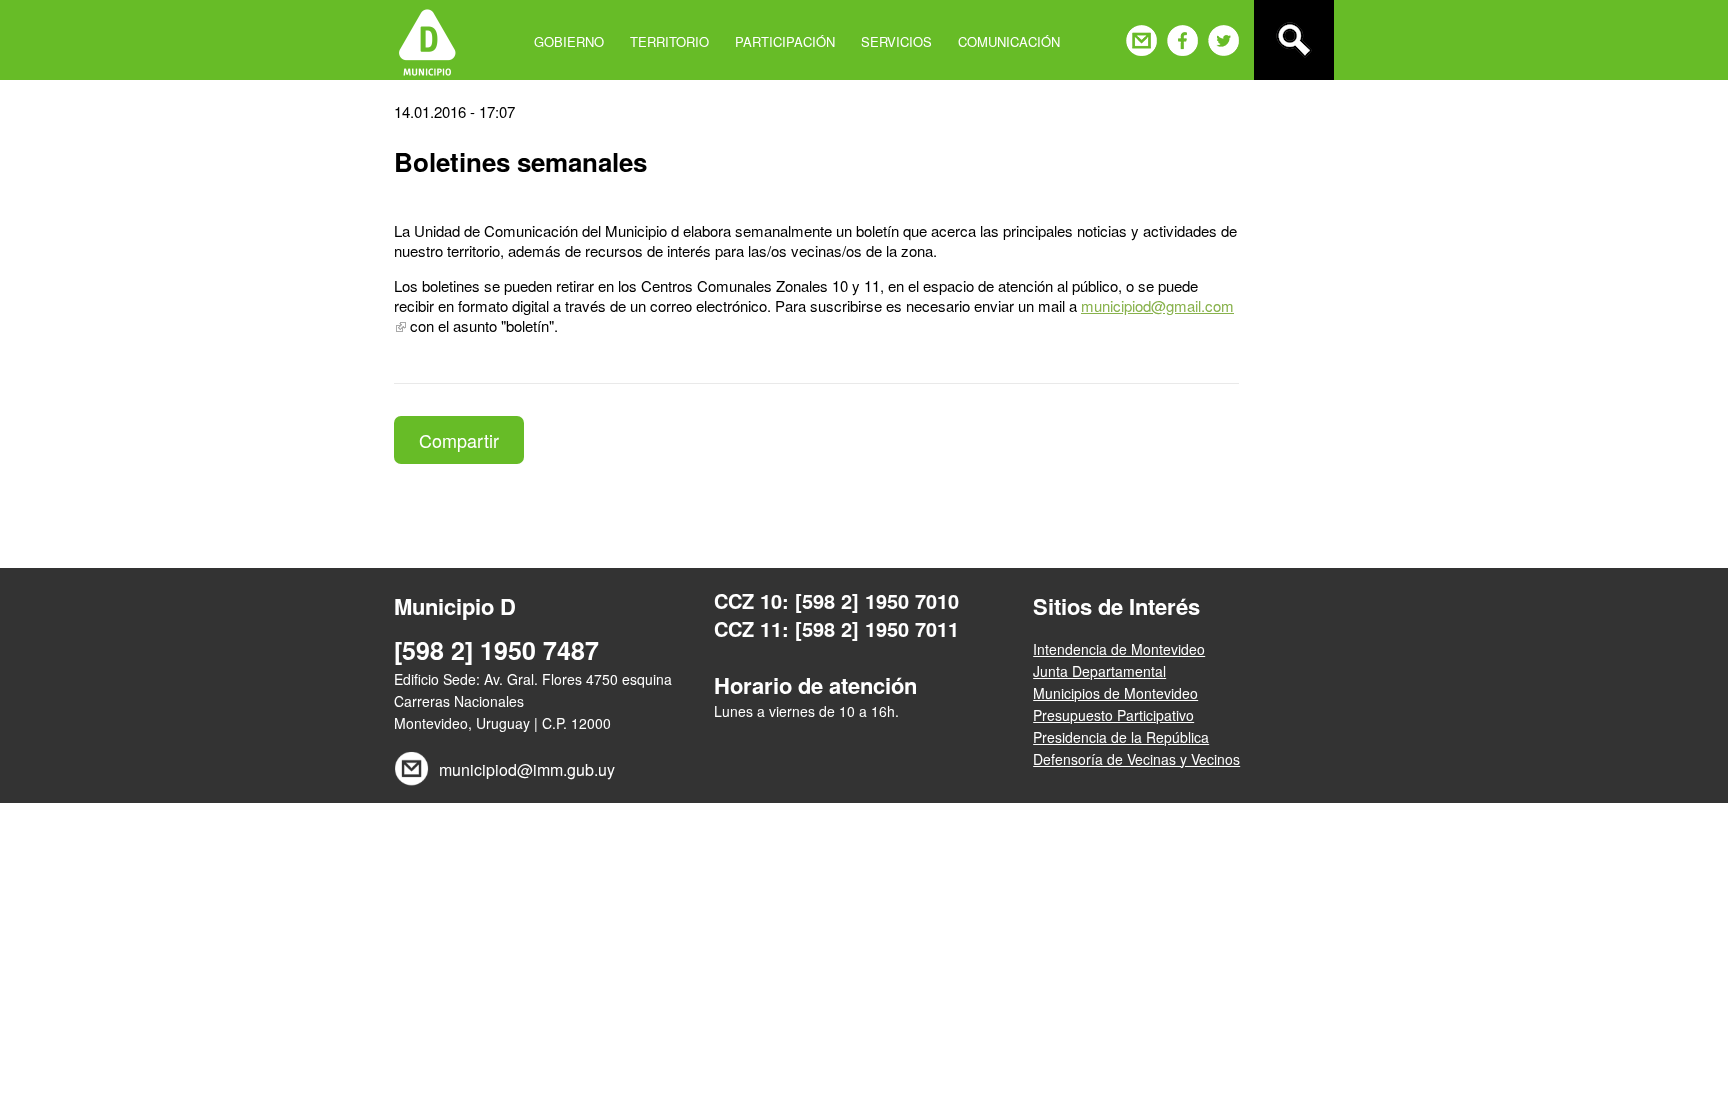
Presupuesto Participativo (1113, 715)
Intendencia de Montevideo (1119, 649)
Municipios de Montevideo (1115, 693)
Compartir (459, 440)
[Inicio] (427, 40)
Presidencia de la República (1121, 737)
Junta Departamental (1099, 671)
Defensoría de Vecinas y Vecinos (1136, 759)
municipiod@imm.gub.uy (527, 769)
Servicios (896, 41)
